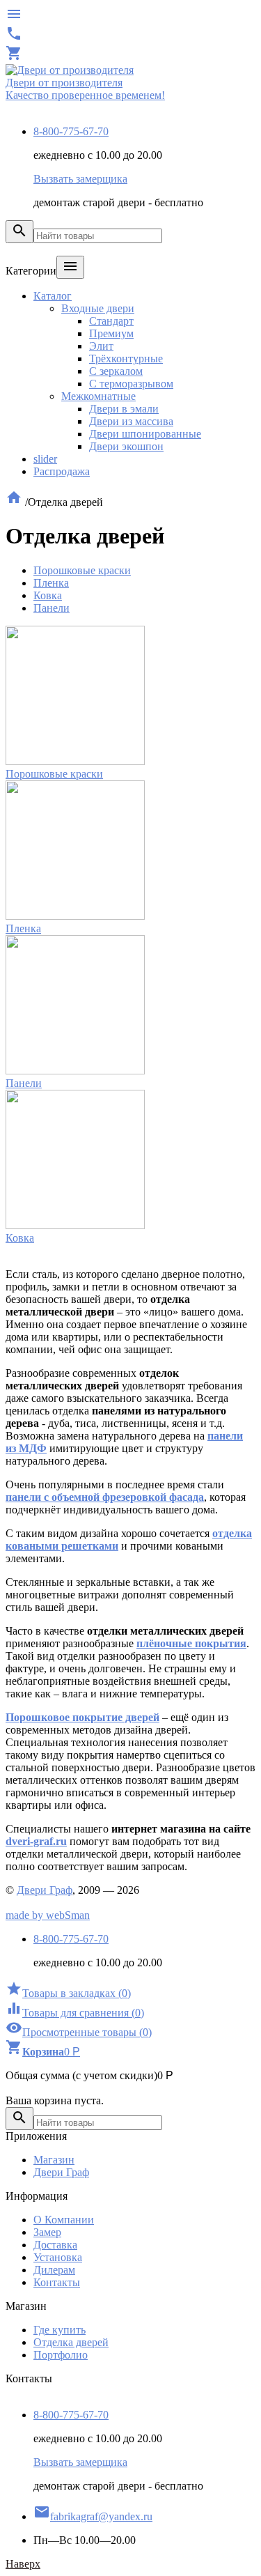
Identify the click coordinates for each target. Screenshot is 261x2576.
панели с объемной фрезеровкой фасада (105, 1497)
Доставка (55, 2245)
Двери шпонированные (145, 434)
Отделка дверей (71, 2342)
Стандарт (111, 321)
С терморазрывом (131, 384)
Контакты (57, 2282)
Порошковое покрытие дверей (82, 1717)
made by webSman (48, 1915)
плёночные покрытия (191, 1643)
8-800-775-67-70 (71, 131)
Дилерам (54, 2270)
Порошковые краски (82, 570)
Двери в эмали (124, 409)
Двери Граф (45, 1890)
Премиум (111, 333)
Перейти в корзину (51, 2088)
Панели (52, 608)
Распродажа (62, 471)
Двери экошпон (126, 446)
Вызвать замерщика (80, 179)
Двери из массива (131, 421)
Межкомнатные (98, 396)
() (68, 1993)
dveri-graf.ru (36, 1841)
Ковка (48, 595)
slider (45, 459)
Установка (58, 2257)
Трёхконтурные (126, 358)
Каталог (53, 296)
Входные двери (98, 308)
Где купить (60, 2330)
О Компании (64, 2220)
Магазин (54, 2160)
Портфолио (61, 2355)
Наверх (23, 2564)
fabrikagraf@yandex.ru (93, 2516)
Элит (101, 346)
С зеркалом (116, 371)
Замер (47, 2232)
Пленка (51, 583)
